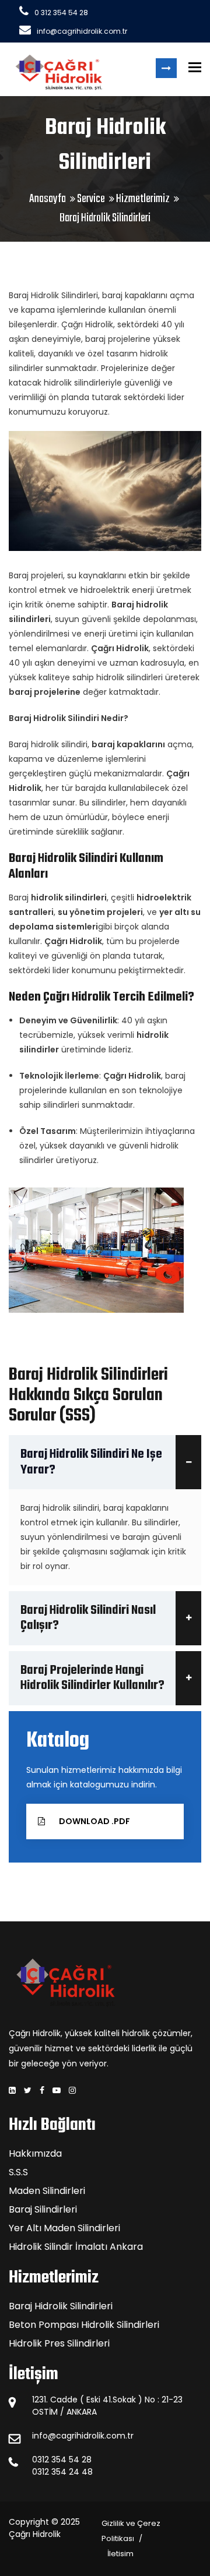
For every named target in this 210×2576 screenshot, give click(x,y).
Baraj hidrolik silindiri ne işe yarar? (91, 1462)
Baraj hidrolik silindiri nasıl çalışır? (88, 1618)
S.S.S (18, 2172)
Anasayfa (48, 199)
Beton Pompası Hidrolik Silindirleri (84, 2325)
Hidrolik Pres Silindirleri (59, 2343)
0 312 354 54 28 (61, 13)
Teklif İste (166, 68)
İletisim (120, 2554)
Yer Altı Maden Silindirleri (64, 2228)
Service (91, 199)
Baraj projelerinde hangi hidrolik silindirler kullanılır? (92, 1678)
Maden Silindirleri (47, 2191)
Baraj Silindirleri (43, 2209)
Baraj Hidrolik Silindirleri (61, 2306)
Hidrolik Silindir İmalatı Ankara (76, 2247)
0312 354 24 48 (62, 2472)
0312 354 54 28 (62, 2460)
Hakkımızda (35, 2153)
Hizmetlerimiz (143, 199)
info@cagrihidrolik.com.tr (82, 31)
